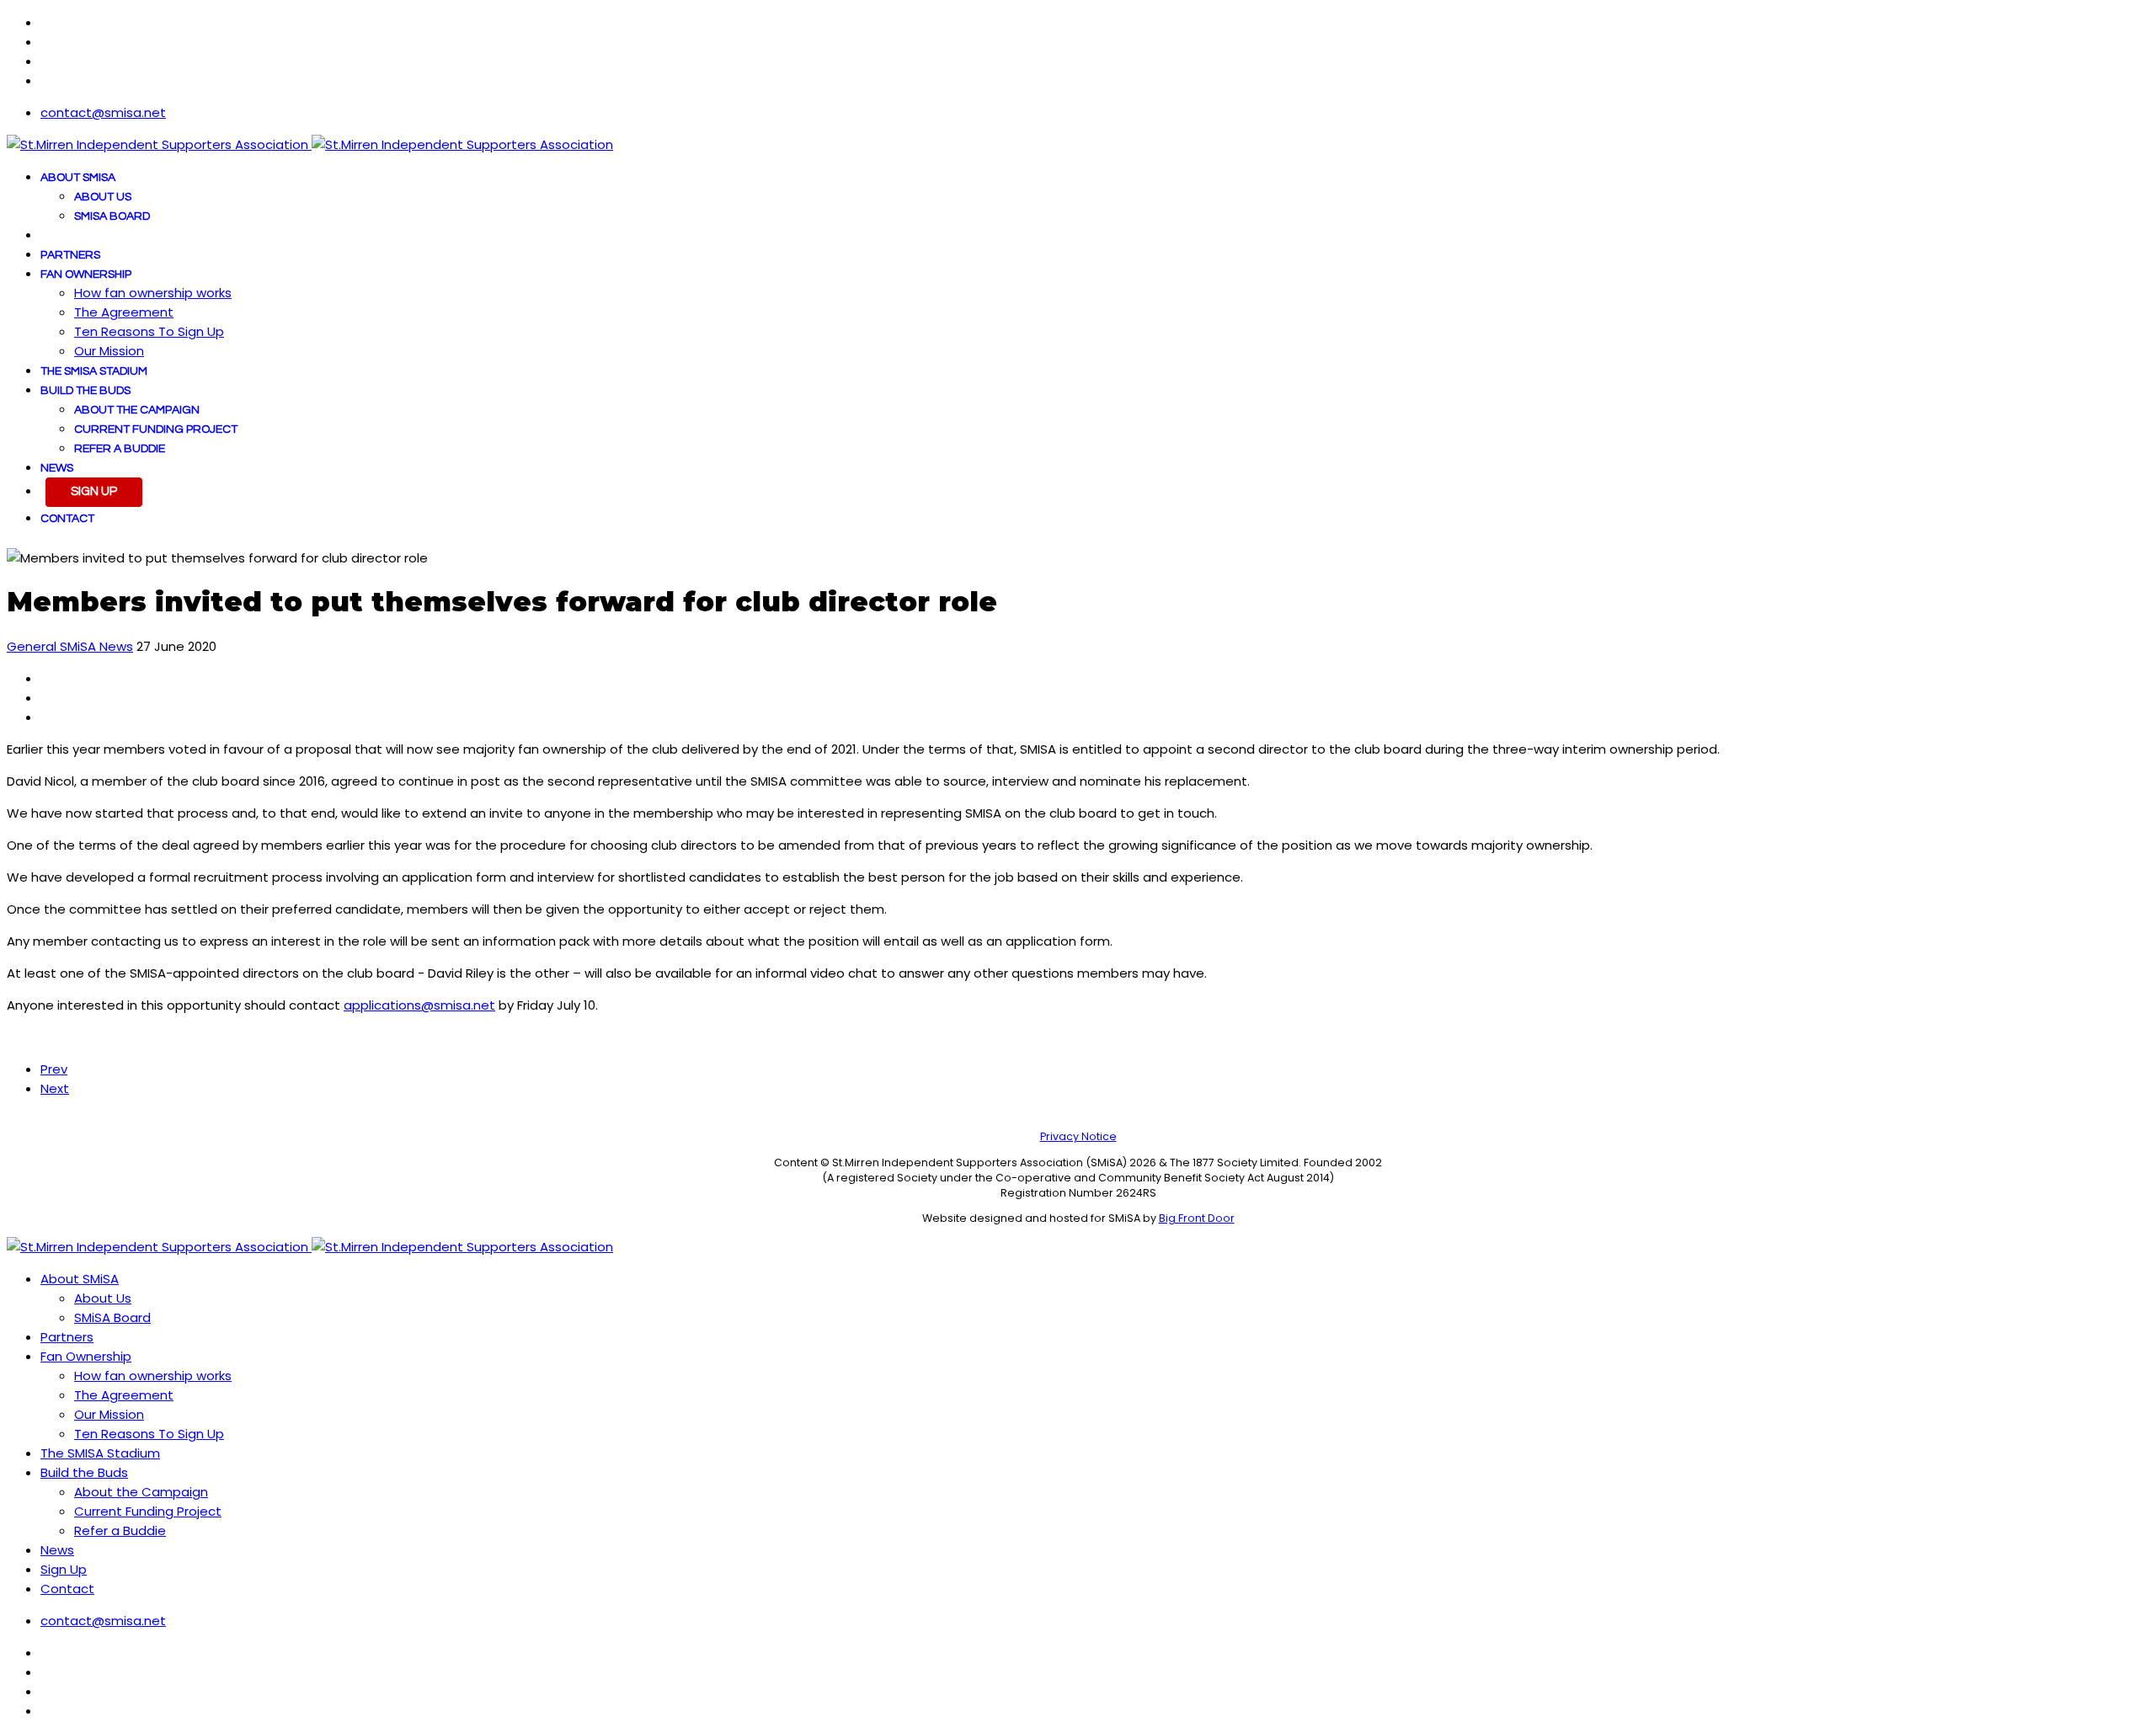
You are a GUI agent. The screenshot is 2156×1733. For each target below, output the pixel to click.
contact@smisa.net (103, 112)
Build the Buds (85, 391)
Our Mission (109, 351)
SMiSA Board (112, 216)
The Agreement (124, 312)
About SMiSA (78, 178)
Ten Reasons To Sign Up (149, 331)
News (57, 468)
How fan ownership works (153, 293)
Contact (67, 519)
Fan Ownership (86, 275)
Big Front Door (1197, 1218)
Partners (70, 255)
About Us (103, 197)
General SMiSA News (70, 646)
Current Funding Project (156, 429)
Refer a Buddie (120, 449)
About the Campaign (137, 410)
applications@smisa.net (419, 1005)
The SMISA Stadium (94, 371)
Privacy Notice (1078, 1136)
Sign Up (94, 491)
